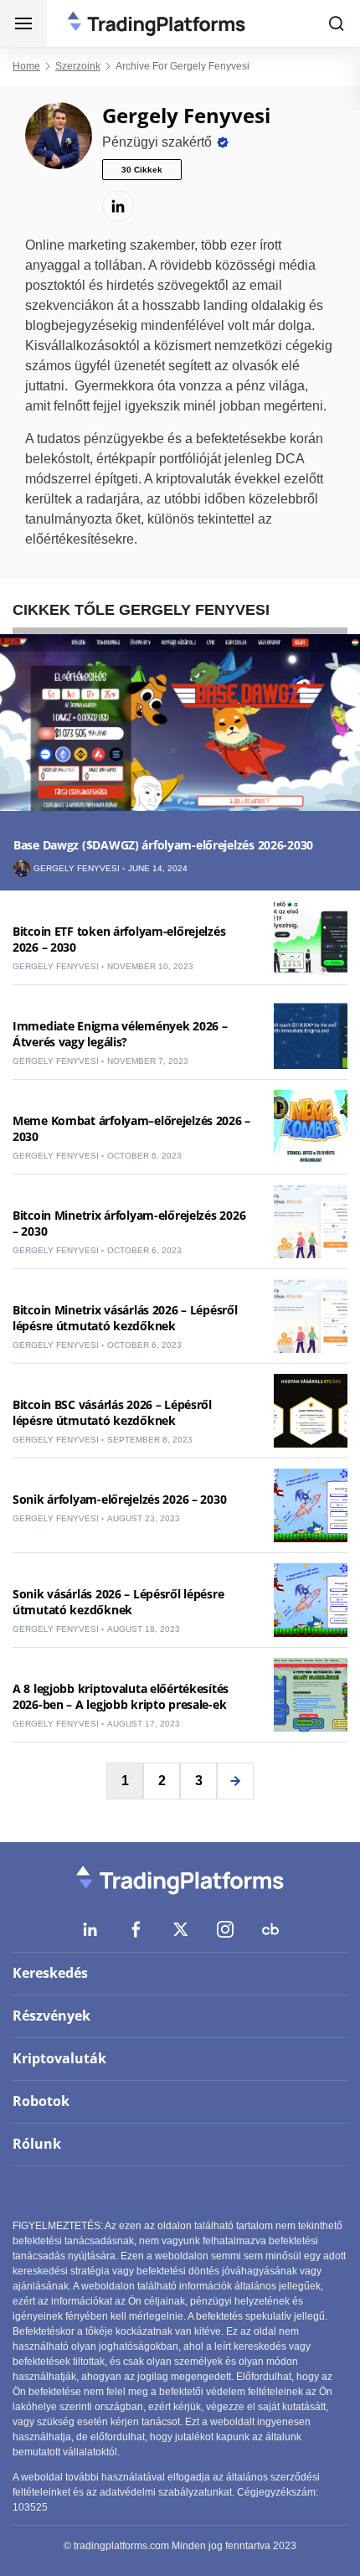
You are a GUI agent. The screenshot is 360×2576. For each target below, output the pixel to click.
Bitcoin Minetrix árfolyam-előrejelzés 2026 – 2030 (129, 1223)
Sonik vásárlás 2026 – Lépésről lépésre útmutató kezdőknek (118, 1602)
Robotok (41, 2101)
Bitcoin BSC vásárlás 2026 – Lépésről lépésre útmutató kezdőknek (112, 1412)
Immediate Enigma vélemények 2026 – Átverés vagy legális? (120, 1034)
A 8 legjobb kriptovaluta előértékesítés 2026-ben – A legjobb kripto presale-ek (121, 1696)
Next (235, 1781)
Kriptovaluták (59, 2058)
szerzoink (78, 66)
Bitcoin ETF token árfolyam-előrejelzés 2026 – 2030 (119, 939)
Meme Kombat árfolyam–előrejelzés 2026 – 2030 (131, 1128)
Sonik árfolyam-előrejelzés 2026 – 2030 (119, 1499)
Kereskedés (50, 1973)
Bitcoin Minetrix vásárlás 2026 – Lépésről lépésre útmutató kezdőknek (125, 1318)
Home (26, 66)
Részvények (51, 2016)
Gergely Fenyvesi (77, 869)
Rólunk (37, 2144)
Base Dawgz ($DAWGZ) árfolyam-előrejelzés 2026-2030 (163, 845)
